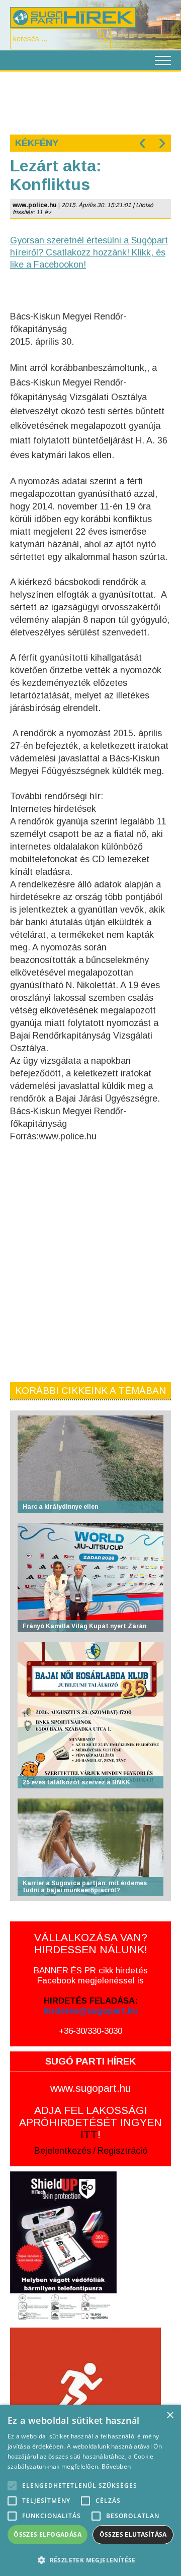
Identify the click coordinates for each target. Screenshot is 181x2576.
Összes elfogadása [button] (48, 2534)
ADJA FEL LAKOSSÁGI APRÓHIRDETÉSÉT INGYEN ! (90, 2122)
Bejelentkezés (63, 2151)
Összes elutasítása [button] (133, 2534)
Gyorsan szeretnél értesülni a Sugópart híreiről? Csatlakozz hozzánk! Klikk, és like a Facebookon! (89, 252)
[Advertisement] (90, 102)
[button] (90, 2560)
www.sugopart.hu (90, 2088)
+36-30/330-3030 (90, 2031)
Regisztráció (122, 2151)
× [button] (170, 2416)
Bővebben (116, 2466)
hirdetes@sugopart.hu (91, 2011)
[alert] (90, 2490)
